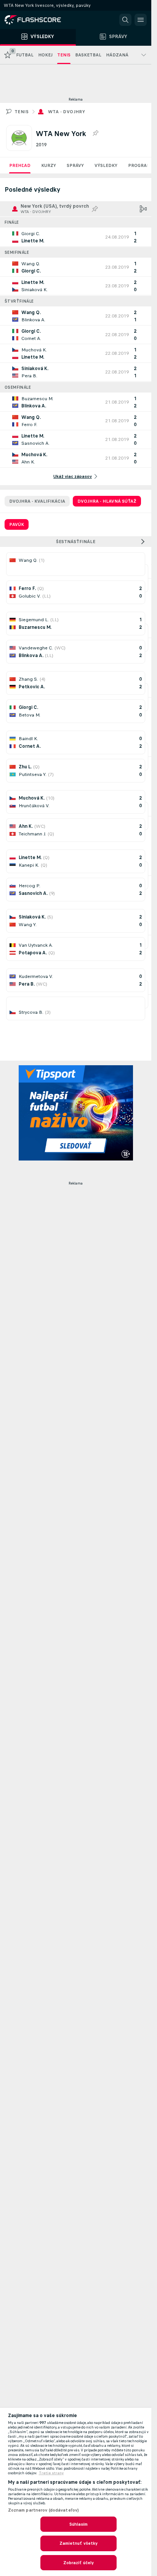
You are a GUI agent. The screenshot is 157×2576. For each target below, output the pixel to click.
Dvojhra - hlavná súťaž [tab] (107, 501)
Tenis (22, 112)
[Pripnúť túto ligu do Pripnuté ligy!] (95, 133)
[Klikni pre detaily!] (76, 237)
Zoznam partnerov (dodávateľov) (44, 2510)
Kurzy (49, 165)
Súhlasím (79, 2524)
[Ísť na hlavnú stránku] (38, 20)
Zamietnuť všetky (79, 2543)
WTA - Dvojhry (66, 112)
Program (139, 165)
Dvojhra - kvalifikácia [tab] (37, 501)
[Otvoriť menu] (141, 20)
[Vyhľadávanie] (125, 20)
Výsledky (106, 165)
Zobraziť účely (79, 2563)
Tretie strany (51, 2473)
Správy (75, 165)
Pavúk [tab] (17, 524)
